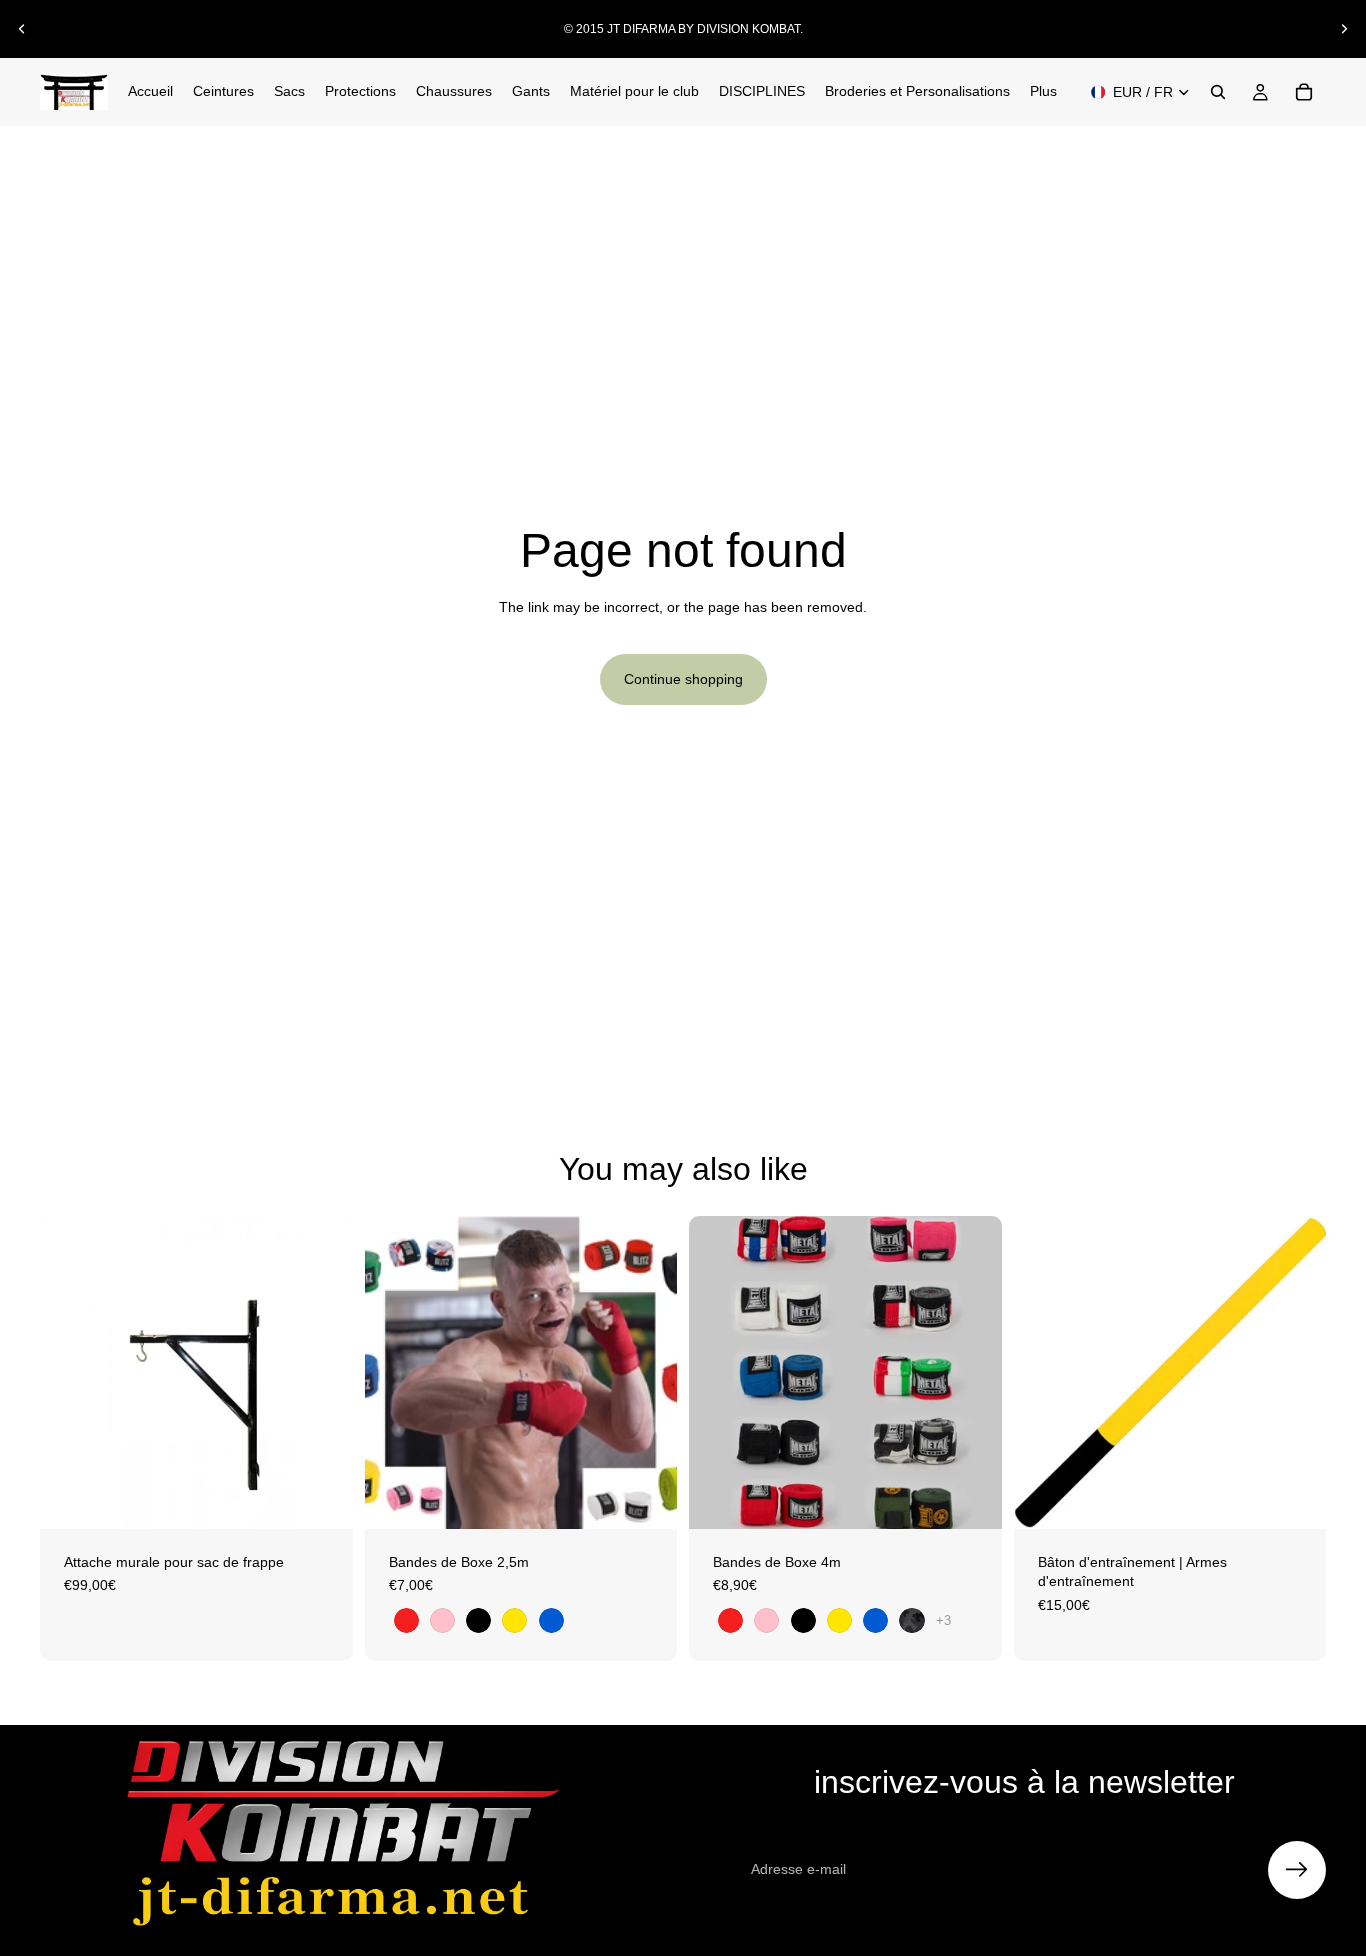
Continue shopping (683, 679)
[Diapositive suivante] (1344, 29)
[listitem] (1043, 92)
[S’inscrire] (1297, 1870)
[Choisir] (646, 1498)
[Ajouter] (322, 1498)
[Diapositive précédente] (22, 29)
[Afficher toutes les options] (943, 1620)
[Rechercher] (1218, 92)
